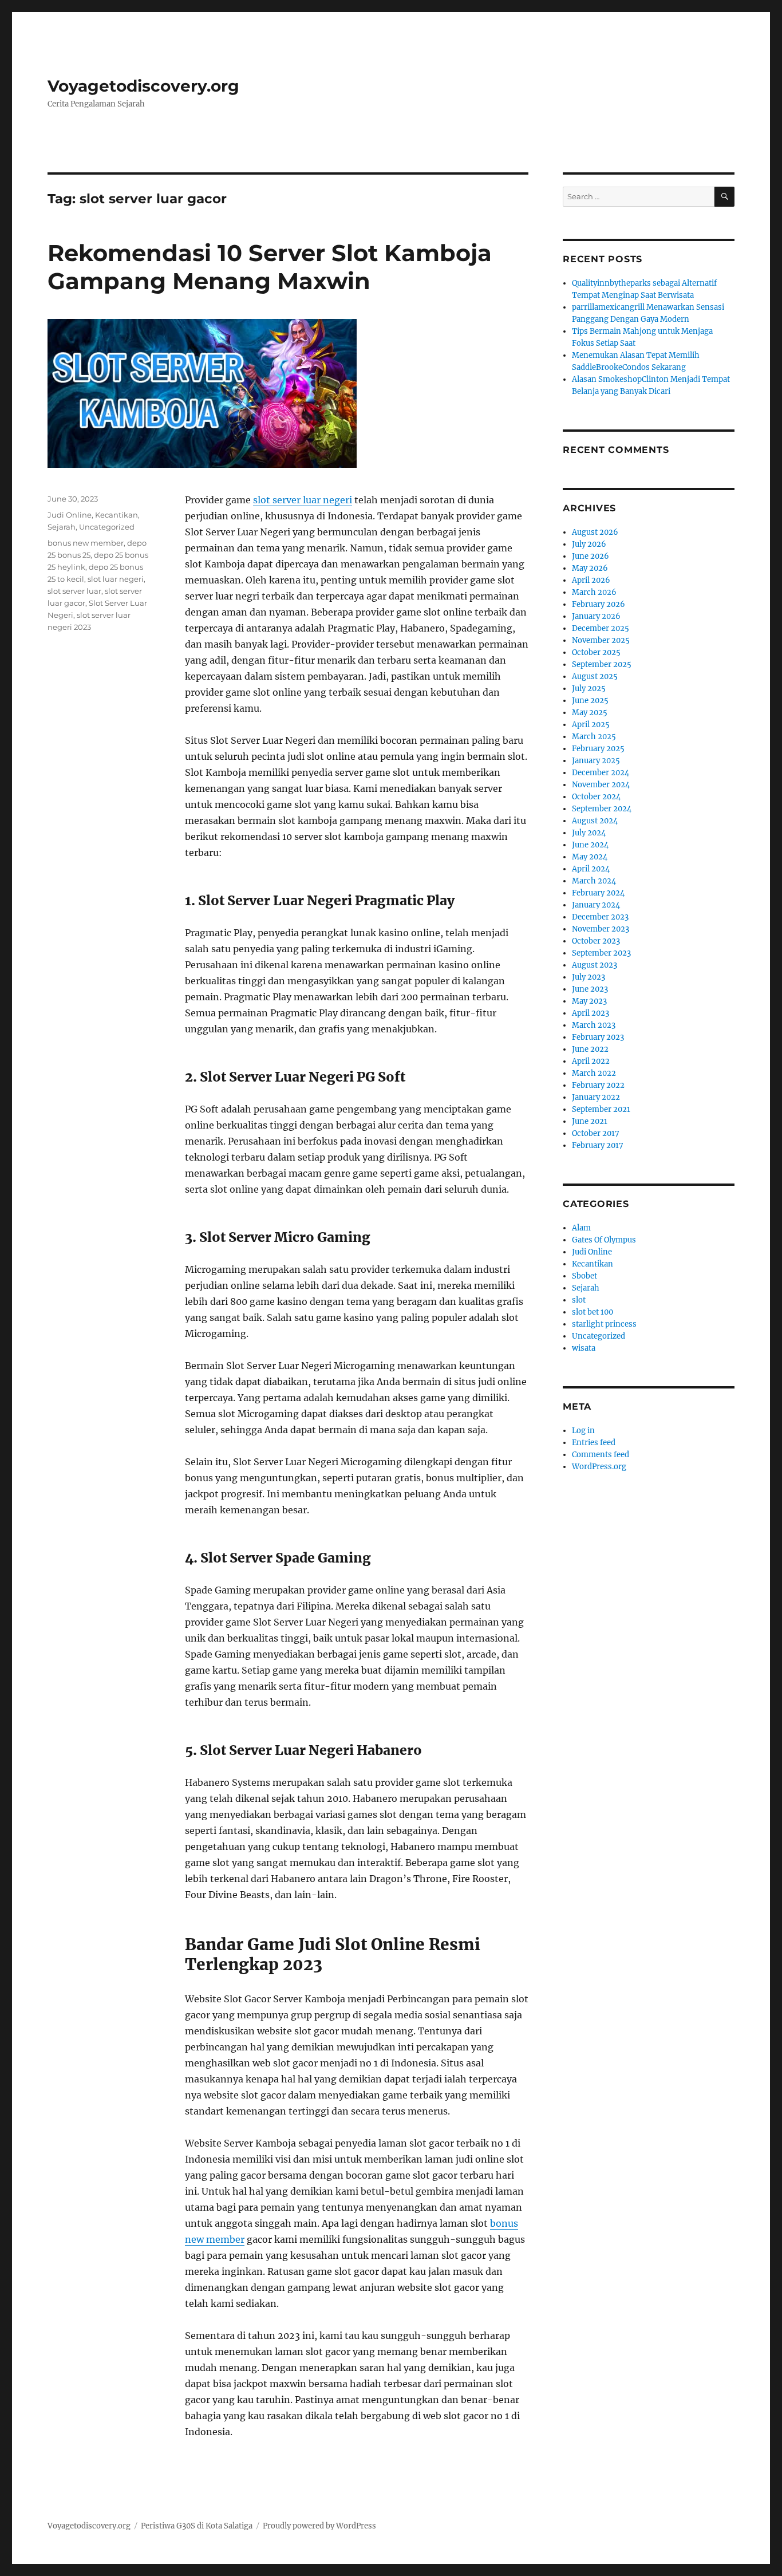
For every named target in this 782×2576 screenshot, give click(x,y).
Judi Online (70, 515)
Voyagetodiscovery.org (143, 86)
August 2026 (595, 532)
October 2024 (596, 797)
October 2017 (596, 1133)
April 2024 (591, 869)
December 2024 (601, 773)
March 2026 (594, 592)
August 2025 (595, 676)
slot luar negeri (116, 579)
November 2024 (601, 785)
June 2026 (591, 556)
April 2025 (591, 725)
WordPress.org (599, 1467)
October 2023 (596, 941)
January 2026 (596, 616)
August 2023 (595, 965)
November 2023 (601, 929)
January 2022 (596, 1097)
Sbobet (584, 1276)
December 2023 (600, 917)
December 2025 (601, 628)
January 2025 (596, 761)
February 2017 (598, 1145)
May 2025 (590, 713)
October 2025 (596, 652)
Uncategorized (107, 527)
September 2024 (602, 809)
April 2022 (591, 1061)
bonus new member (86, 543)
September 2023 (601, 953)
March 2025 (594, 737)
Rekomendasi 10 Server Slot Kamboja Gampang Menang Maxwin (270, 267)
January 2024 (596, 905)
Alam (581, 1228)
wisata (584, 1348)
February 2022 (598, 1085)
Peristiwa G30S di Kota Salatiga (197, 2526)
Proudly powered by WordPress (319, 2526)
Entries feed (594, 1443)
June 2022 (590, 1049)
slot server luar (74, 591)
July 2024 (589, 833)
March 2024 (594, 881)
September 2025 (602, 664)
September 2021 (601, 1109)
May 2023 (589, 1001)
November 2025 (601, 640)
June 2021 (590, 1121)
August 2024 (595, 821)
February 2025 (598, 749)
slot (579, 1300)
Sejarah (62, 527)
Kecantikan (116, 515)
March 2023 (594, 1025)
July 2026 (589, 544)
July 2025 (589, 689)
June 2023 (590, 989)
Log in (583, 1431)
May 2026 (590, 568)
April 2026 (591, 580)
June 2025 (590, 701)
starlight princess (604, 1324)
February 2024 (598, 893)
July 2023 (589, 977)
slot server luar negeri (303, 500)
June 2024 (590, 845)
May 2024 (590, 857)
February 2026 (599, 604)
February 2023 (598, 1037)
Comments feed (601, 1455)
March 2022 (594, 1073)
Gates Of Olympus (604, 1240)
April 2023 (591, 1013)
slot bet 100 (593, 1312)
